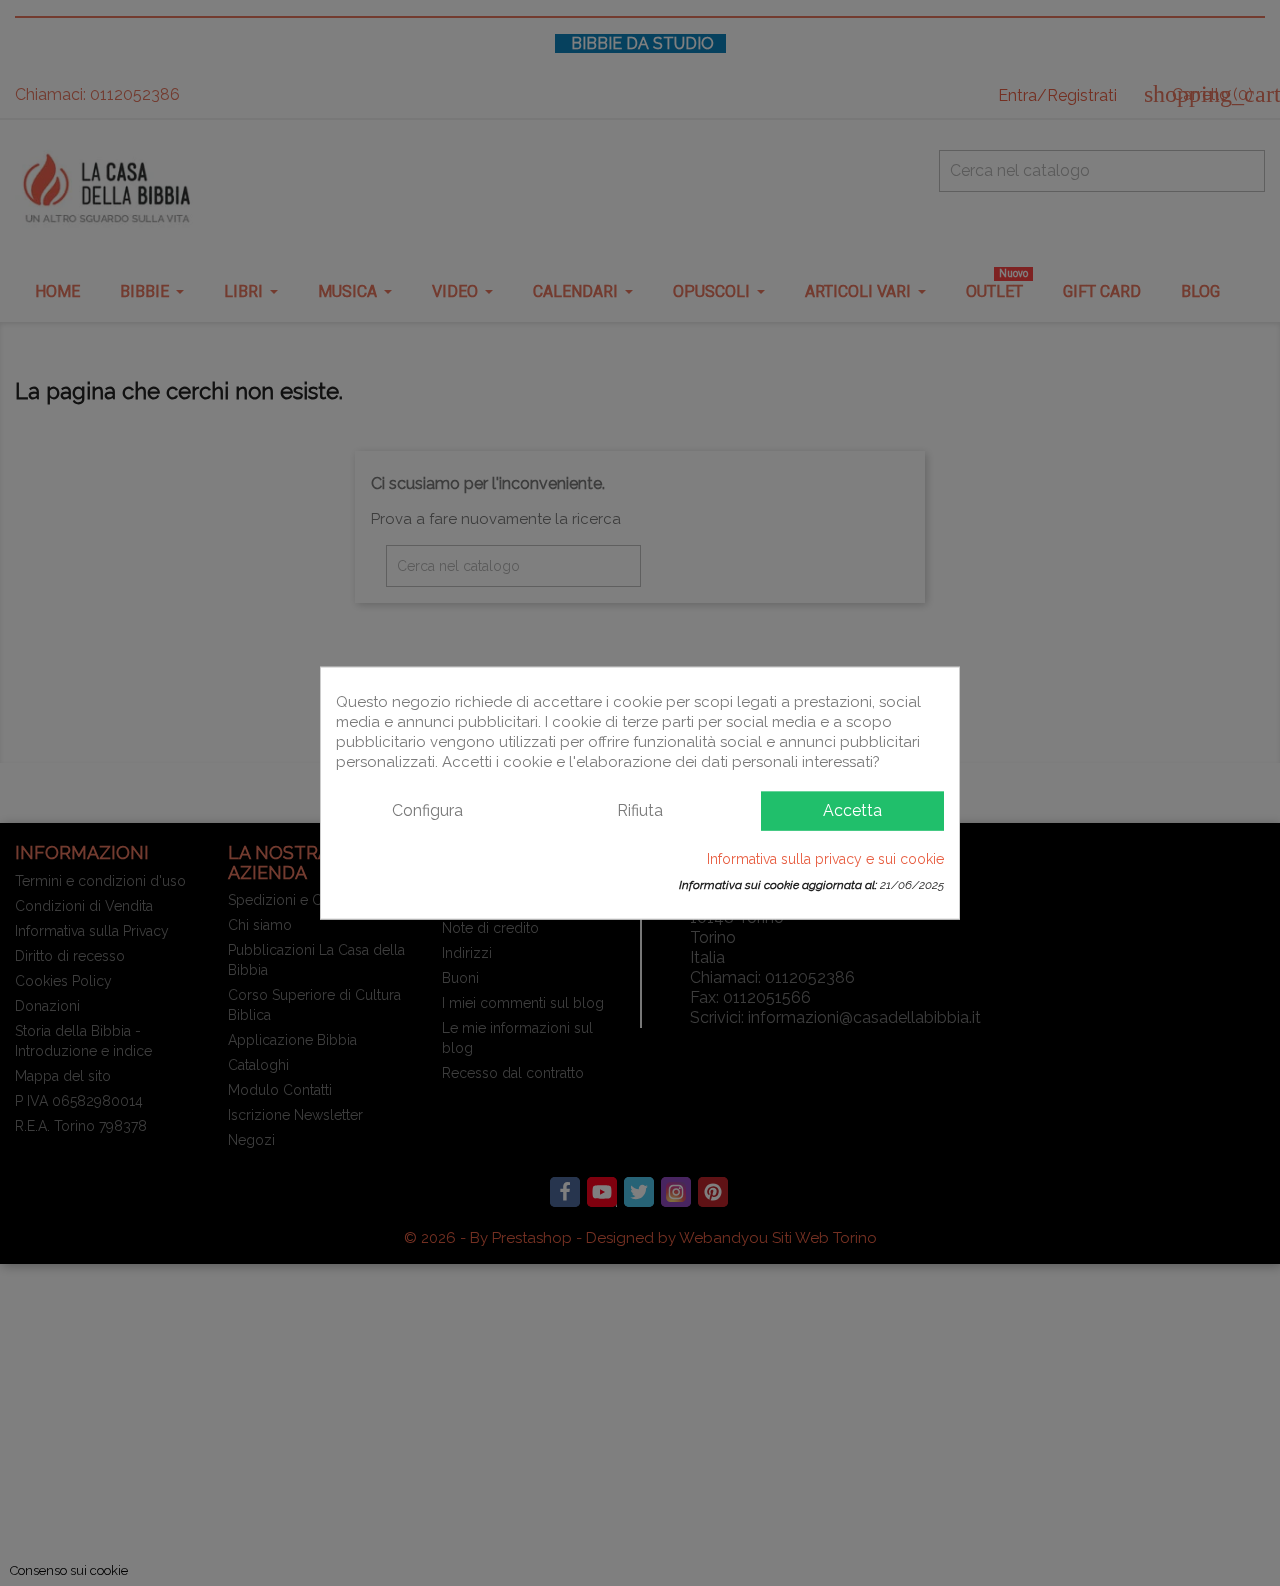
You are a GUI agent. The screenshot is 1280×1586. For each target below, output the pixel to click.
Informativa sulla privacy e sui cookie (825, 858)
